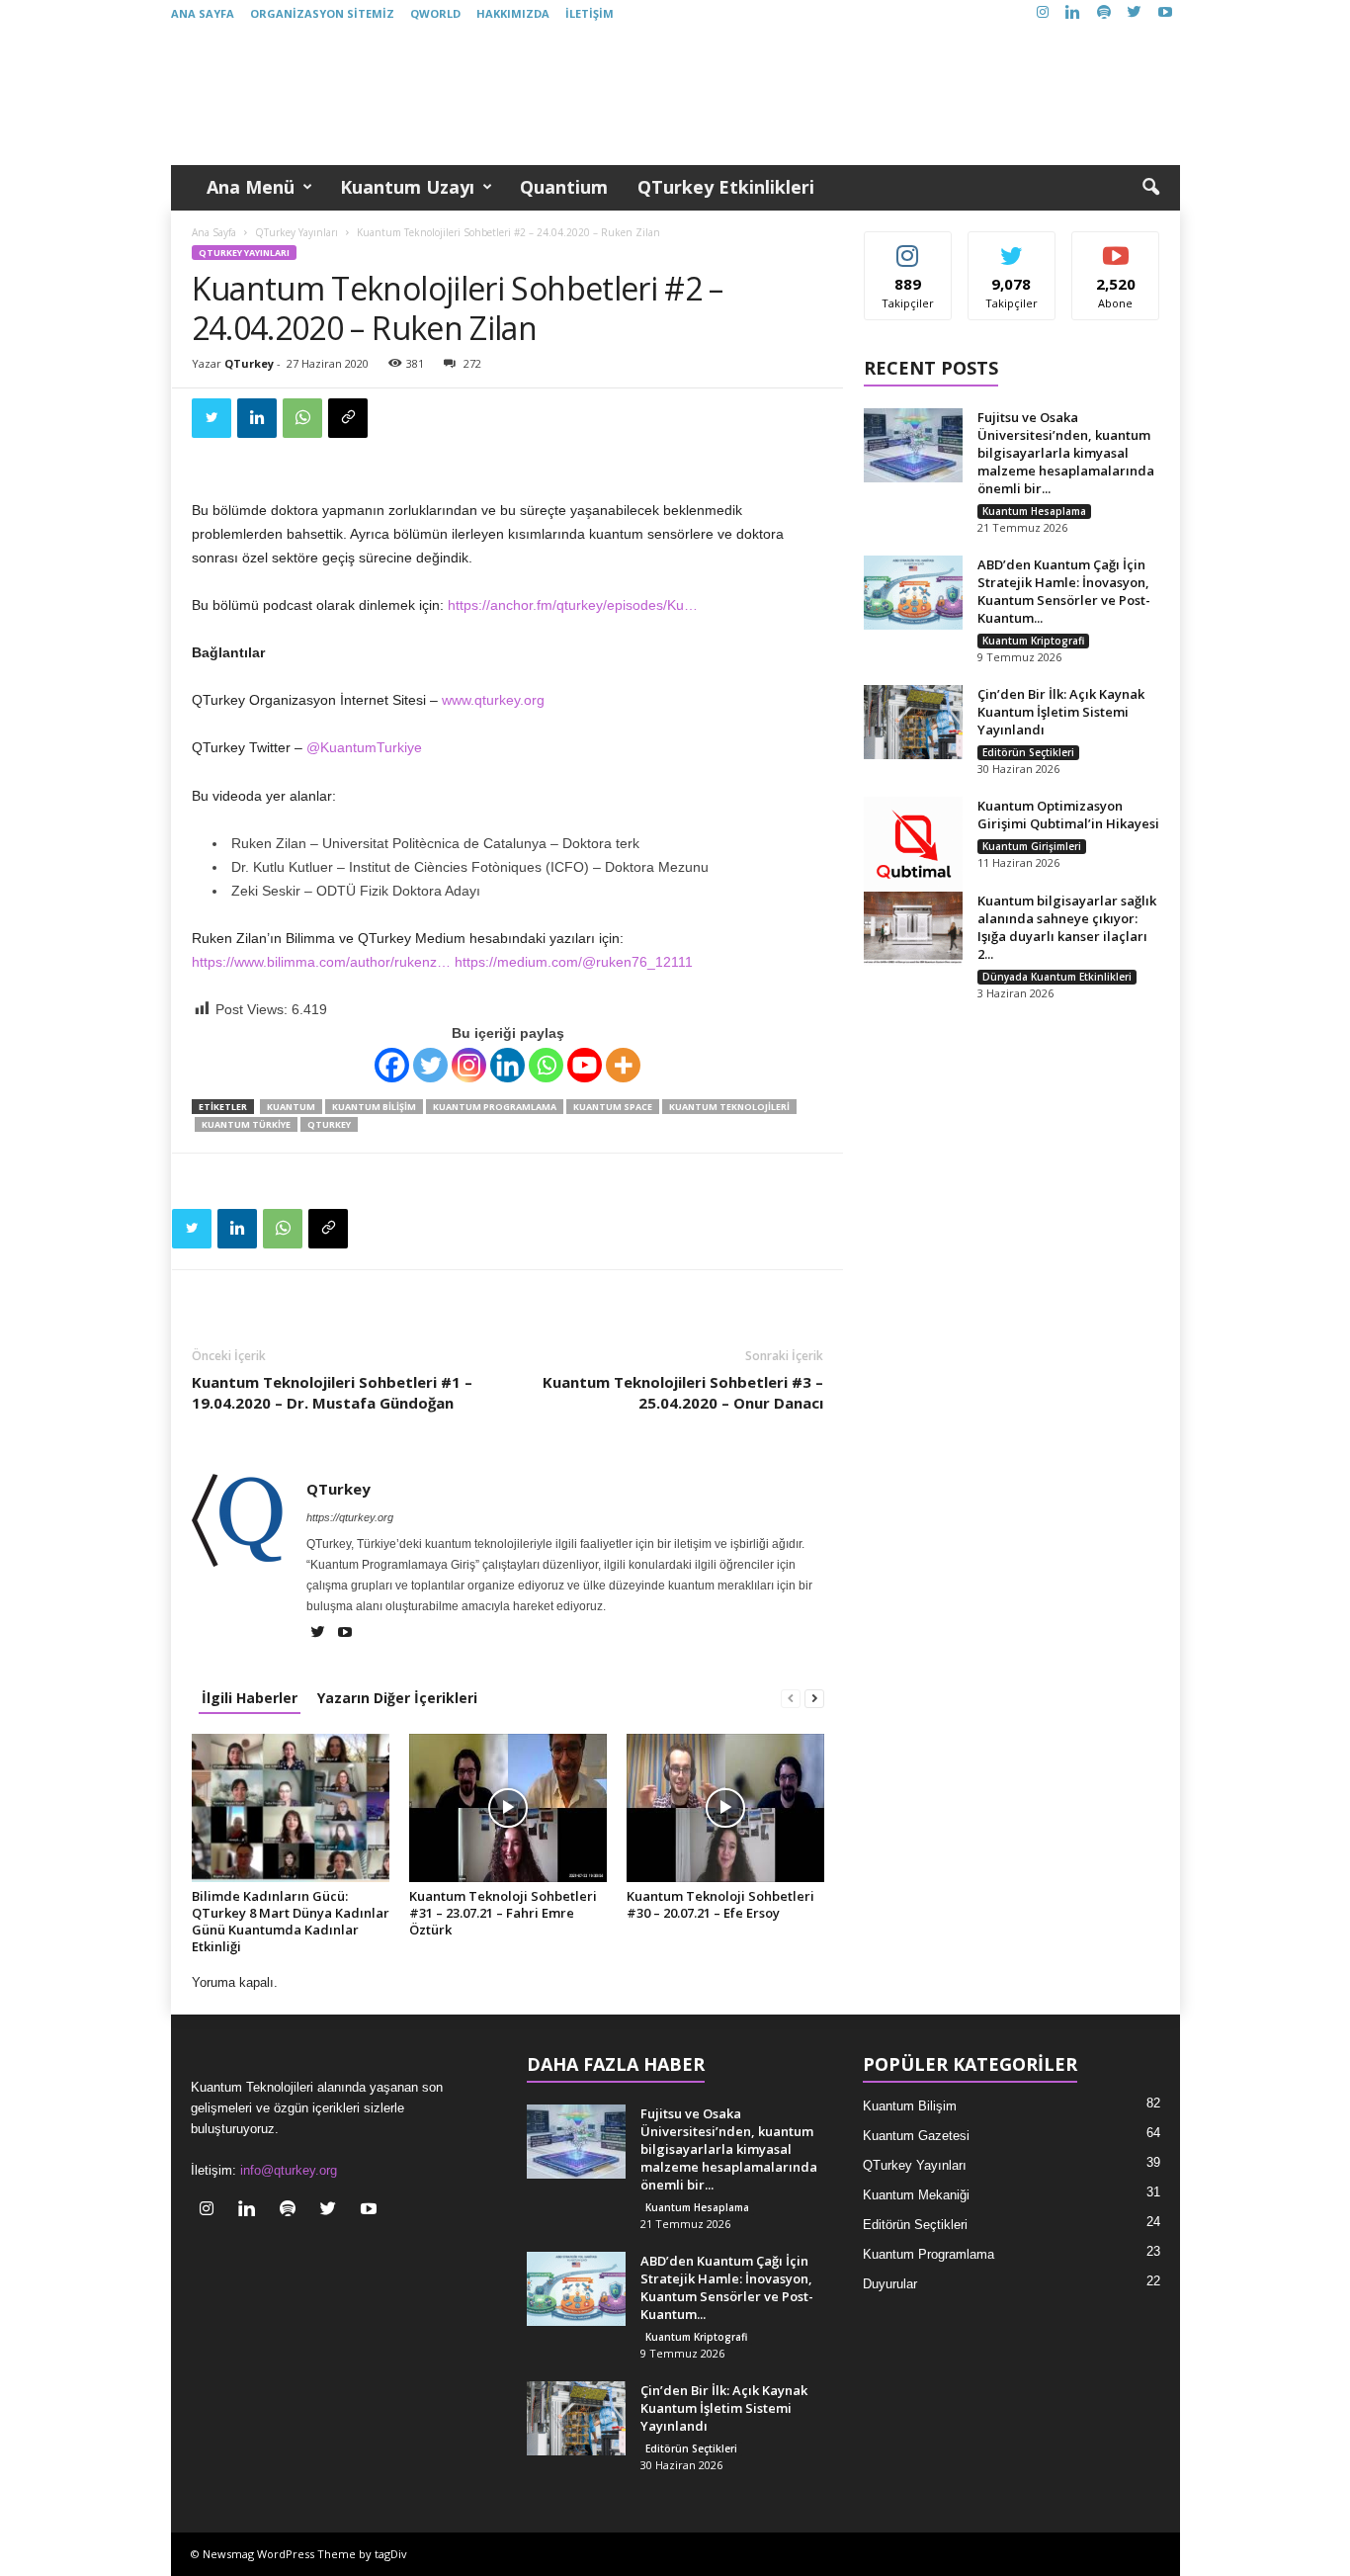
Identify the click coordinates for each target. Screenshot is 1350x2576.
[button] (1150, 188)
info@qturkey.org (289, 2170)
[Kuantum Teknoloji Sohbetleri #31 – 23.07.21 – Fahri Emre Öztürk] (508, 1808)
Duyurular (890, 2284)
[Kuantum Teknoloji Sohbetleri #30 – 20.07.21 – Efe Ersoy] (725, 1808)
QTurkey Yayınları (296, 232)
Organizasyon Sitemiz (322, 13)
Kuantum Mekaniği (916, 2195)
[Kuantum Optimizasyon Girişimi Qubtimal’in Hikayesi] (913, 846)
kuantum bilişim (374, 1107)
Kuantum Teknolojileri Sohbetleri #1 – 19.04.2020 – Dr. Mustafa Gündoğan (332, 1392)
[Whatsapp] (546, 1065)
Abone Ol (1116, 247)
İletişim (590, 13)
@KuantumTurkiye (364, 747)
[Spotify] (1104, 13)
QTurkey (249, 363)
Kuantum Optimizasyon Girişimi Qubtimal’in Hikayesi (1068, 815)
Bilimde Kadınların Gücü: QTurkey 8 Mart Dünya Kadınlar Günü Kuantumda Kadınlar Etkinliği (291, 1921)
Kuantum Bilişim (910, 2106)
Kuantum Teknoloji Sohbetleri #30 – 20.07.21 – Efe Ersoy (720, 1904)
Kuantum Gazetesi (916, 2136)
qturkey (329, 1124)
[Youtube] (1165, 13)
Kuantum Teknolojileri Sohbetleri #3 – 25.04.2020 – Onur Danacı (683, 1392)
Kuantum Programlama (928, 2254)
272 (472, 363)
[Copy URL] (348, 418)
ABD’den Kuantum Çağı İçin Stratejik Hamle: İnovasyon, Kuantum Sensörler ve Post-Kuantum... (1064, 591)
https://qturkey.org (350, 1517)
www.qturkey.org (493, 700)
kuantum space (613, 1107)
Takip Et (908, 247)
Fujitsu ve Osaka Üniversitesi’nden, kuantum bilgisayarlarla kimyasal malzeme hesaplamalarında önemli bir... (1066, 453)
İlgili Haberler (250, 1698)
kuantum (291, 1107)
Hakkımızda (513, 13)
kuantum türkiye (246, 1124)
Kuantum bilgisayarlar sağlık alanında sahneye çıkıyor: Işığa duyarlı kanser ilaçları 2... (1067, 927)
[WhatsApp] (302, 418)
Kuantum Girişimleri (1032, 846)
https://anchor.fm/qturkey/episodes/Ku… (573, 605)
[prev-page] (791, 1698)
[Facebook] (392, 1065)
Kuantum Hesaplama (1034, 511)
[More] (623, 1065)
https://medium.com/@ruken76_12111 (574, 962)
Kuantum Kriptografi (1033, 641)
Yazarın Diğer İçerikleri (397, 1698)
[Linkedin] (1073, 13)
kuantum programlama (495, 1107)
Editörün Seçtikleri (1028, 752)
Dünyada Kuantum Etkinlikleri (1057, 977)
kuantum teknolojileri (729, 1107)
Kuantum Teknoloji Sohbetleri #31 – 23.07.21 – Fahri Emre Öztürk (503, 1913)
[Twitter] (1135, 13)
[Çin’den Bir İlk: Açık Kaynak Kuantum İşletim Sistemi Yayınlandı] (913, 722)
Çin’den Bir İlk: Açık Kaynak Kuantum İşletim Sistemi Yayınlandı (1061, 712)
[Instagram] (1043, 13)
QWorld (435, 13)
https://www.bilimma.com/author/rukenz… (321, 962)
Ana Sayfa (203, 13)
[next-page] (814, 1698)
